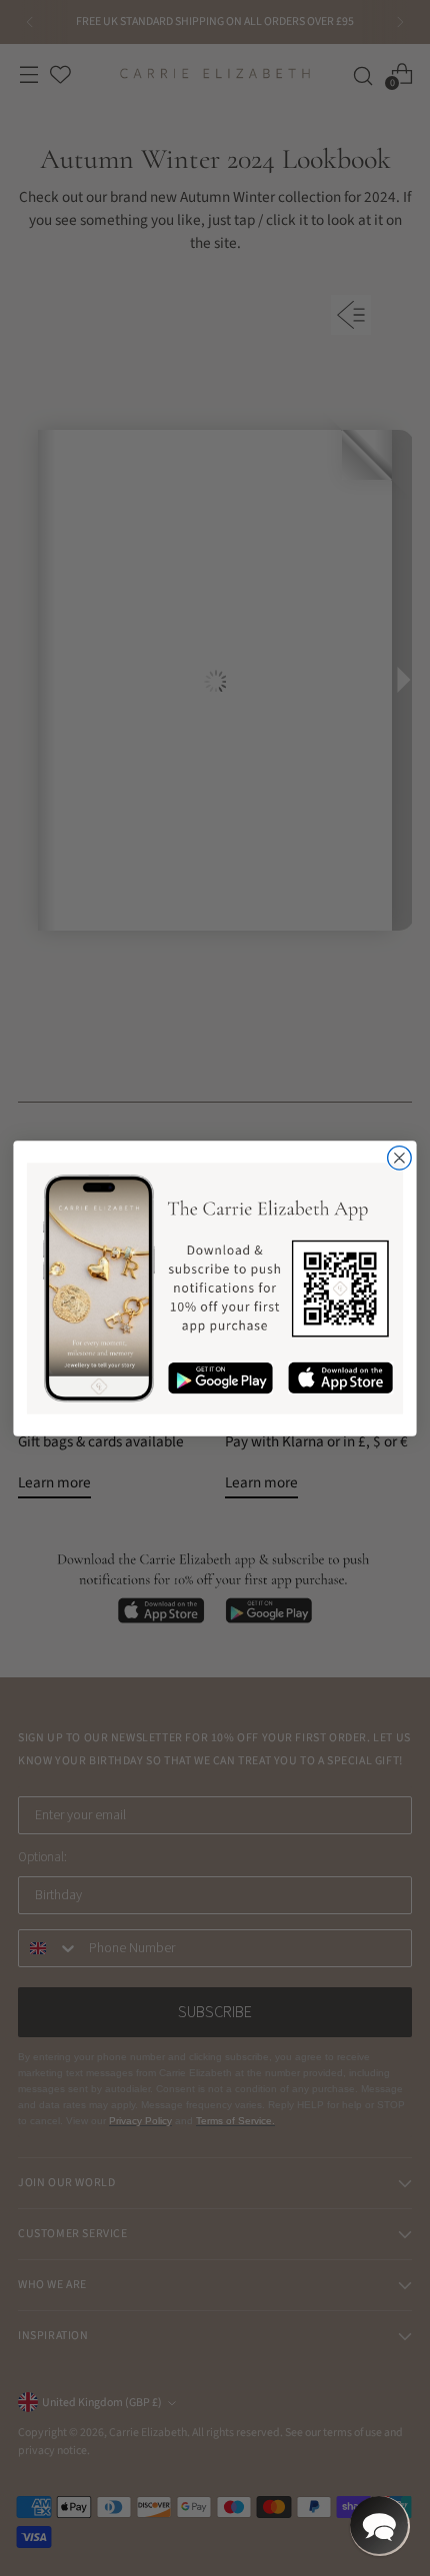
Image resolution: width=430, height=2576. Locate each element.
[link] (215, 1288)
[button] (379, 2525)
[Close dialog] (400, 1158)
